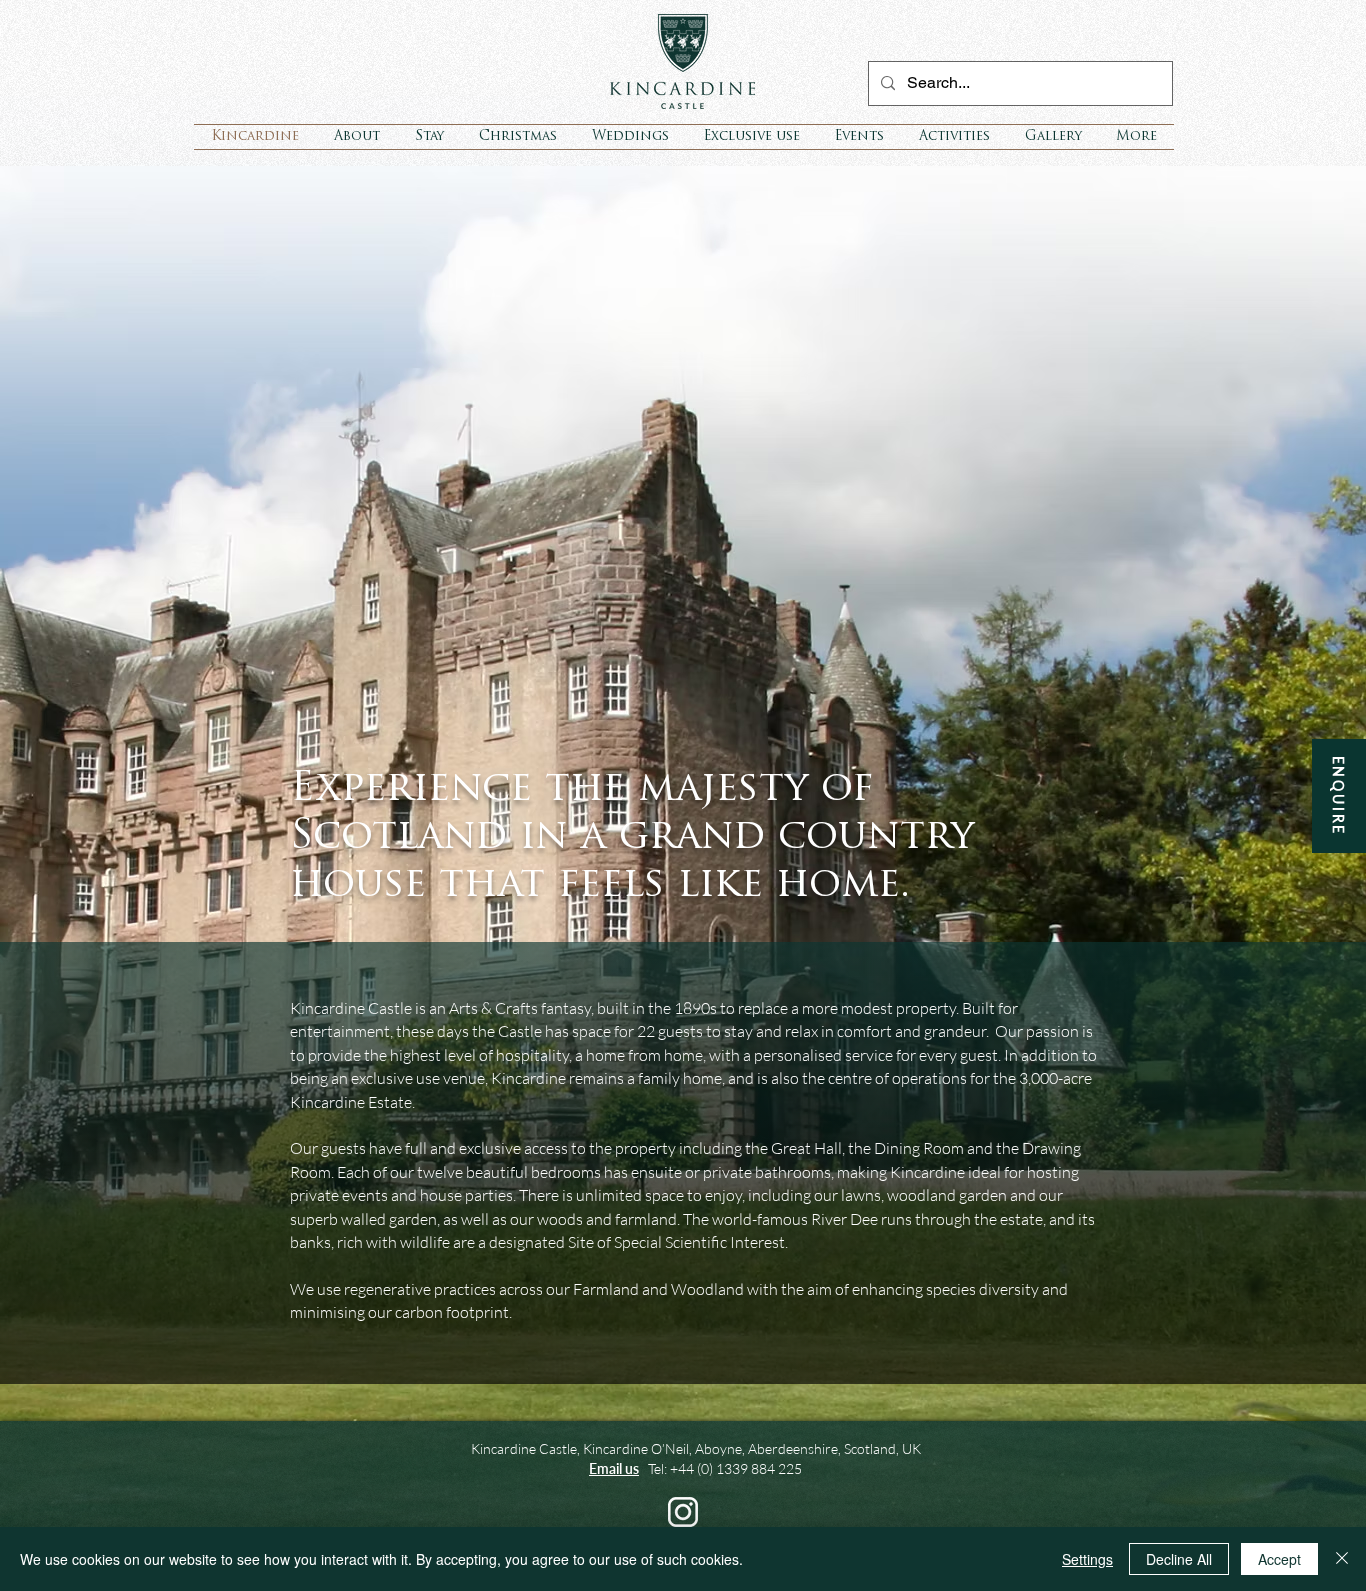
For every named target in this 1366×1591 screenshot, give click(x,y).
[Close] (1342, 1559)
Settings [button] (1087, 1559)
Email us (614, 1468)
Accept (1279, 1559)
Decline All (1179, 1559)
